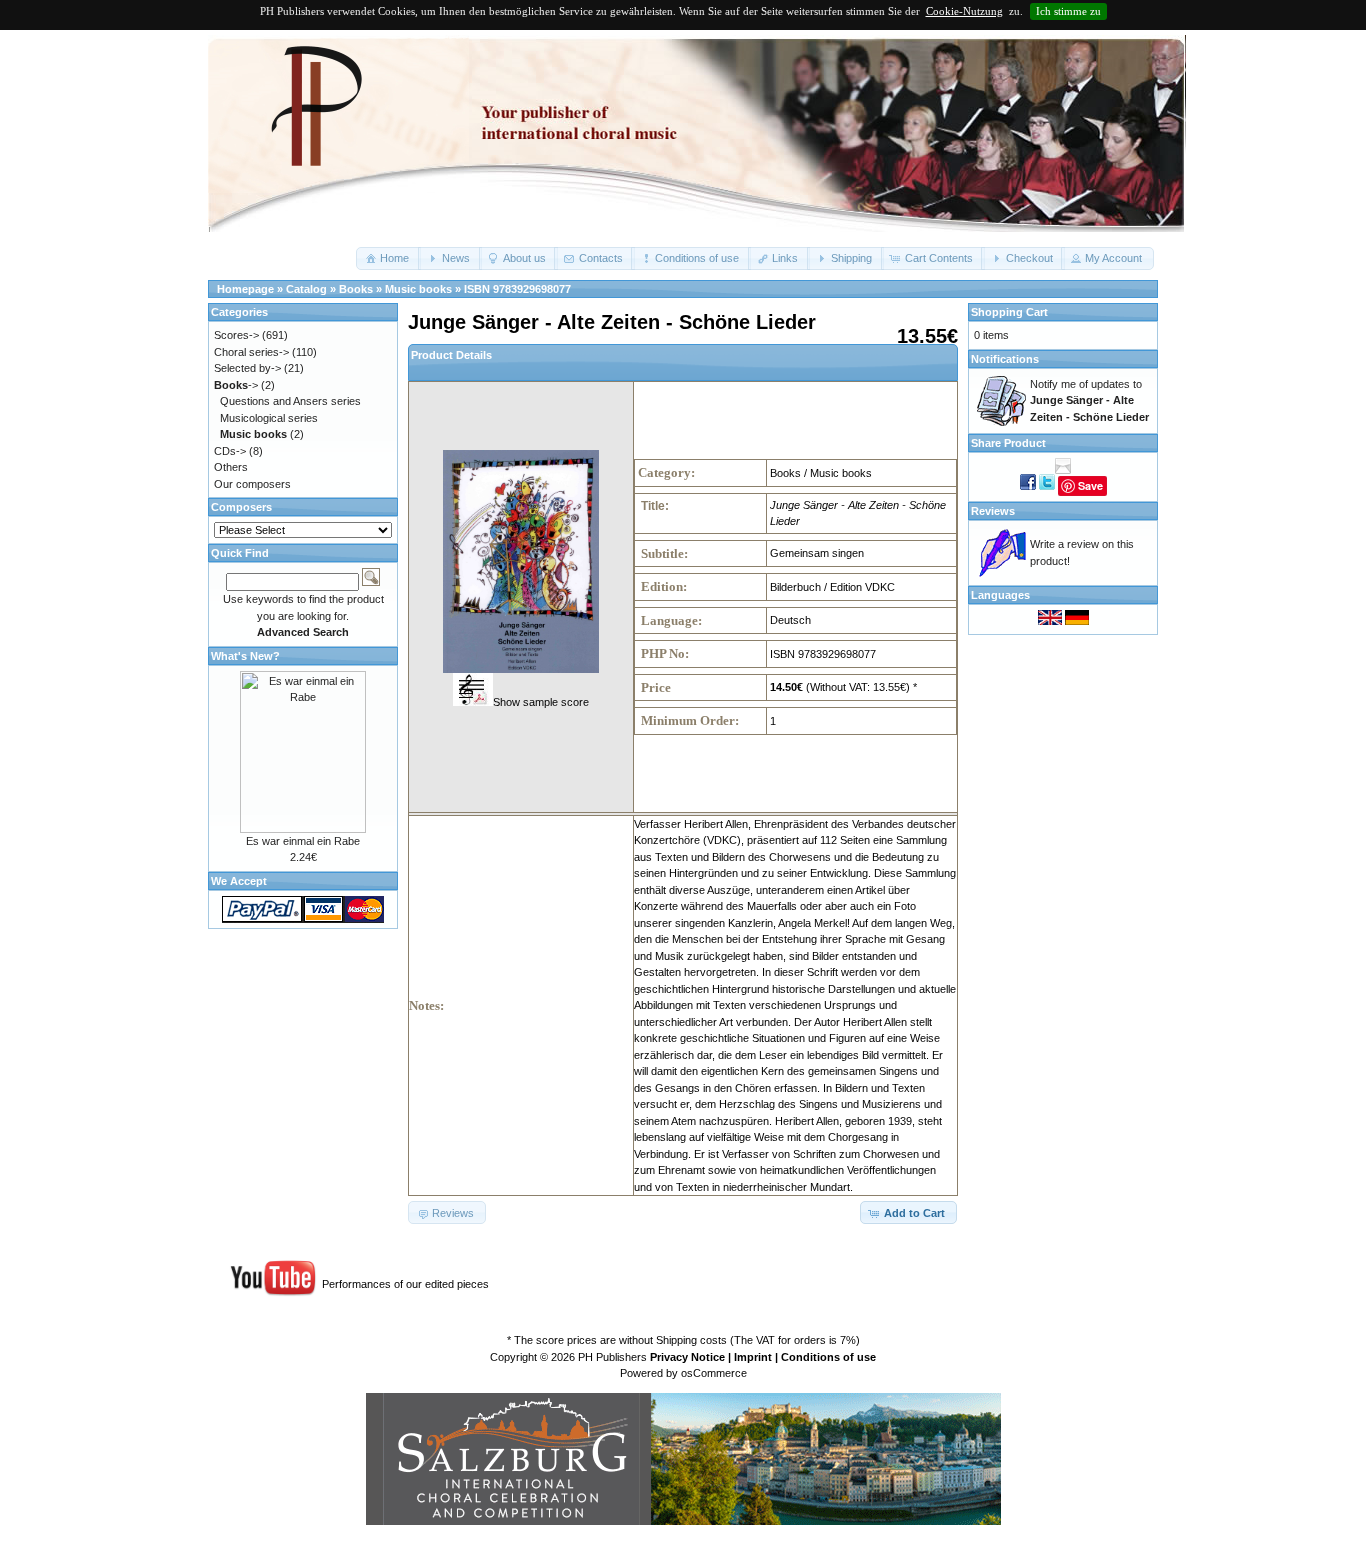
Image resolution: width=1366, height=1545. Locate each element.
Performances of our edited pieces (405, 1284)
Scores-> (236, 335)
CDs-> (230, 451)
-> (236, 385)
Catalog (306, 289)
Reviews (993, 511)
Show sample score (541, 702)
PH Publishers (612, 1357)
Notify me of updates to (1089, 400)
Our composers (252, 484)
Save (1090, 485)
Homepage (245, 289)
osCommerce (714, 1373)
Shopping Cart (1009, 312)
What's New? (245, 656)
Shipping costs (691, 1340)
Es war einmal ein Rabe (303, 841)
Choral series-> (251, 352)
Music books (418, 289)
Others (231, 467)
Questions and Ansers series (290, 401)
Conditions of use (828, 1357)
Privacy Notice (687, 1357)
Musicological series (269, 418)
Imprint (753, 1357)
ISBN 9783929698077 (517, 289)
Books (356, 289)
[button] (388, 258)
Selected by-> (247, 368)
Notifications (1005, 359)
